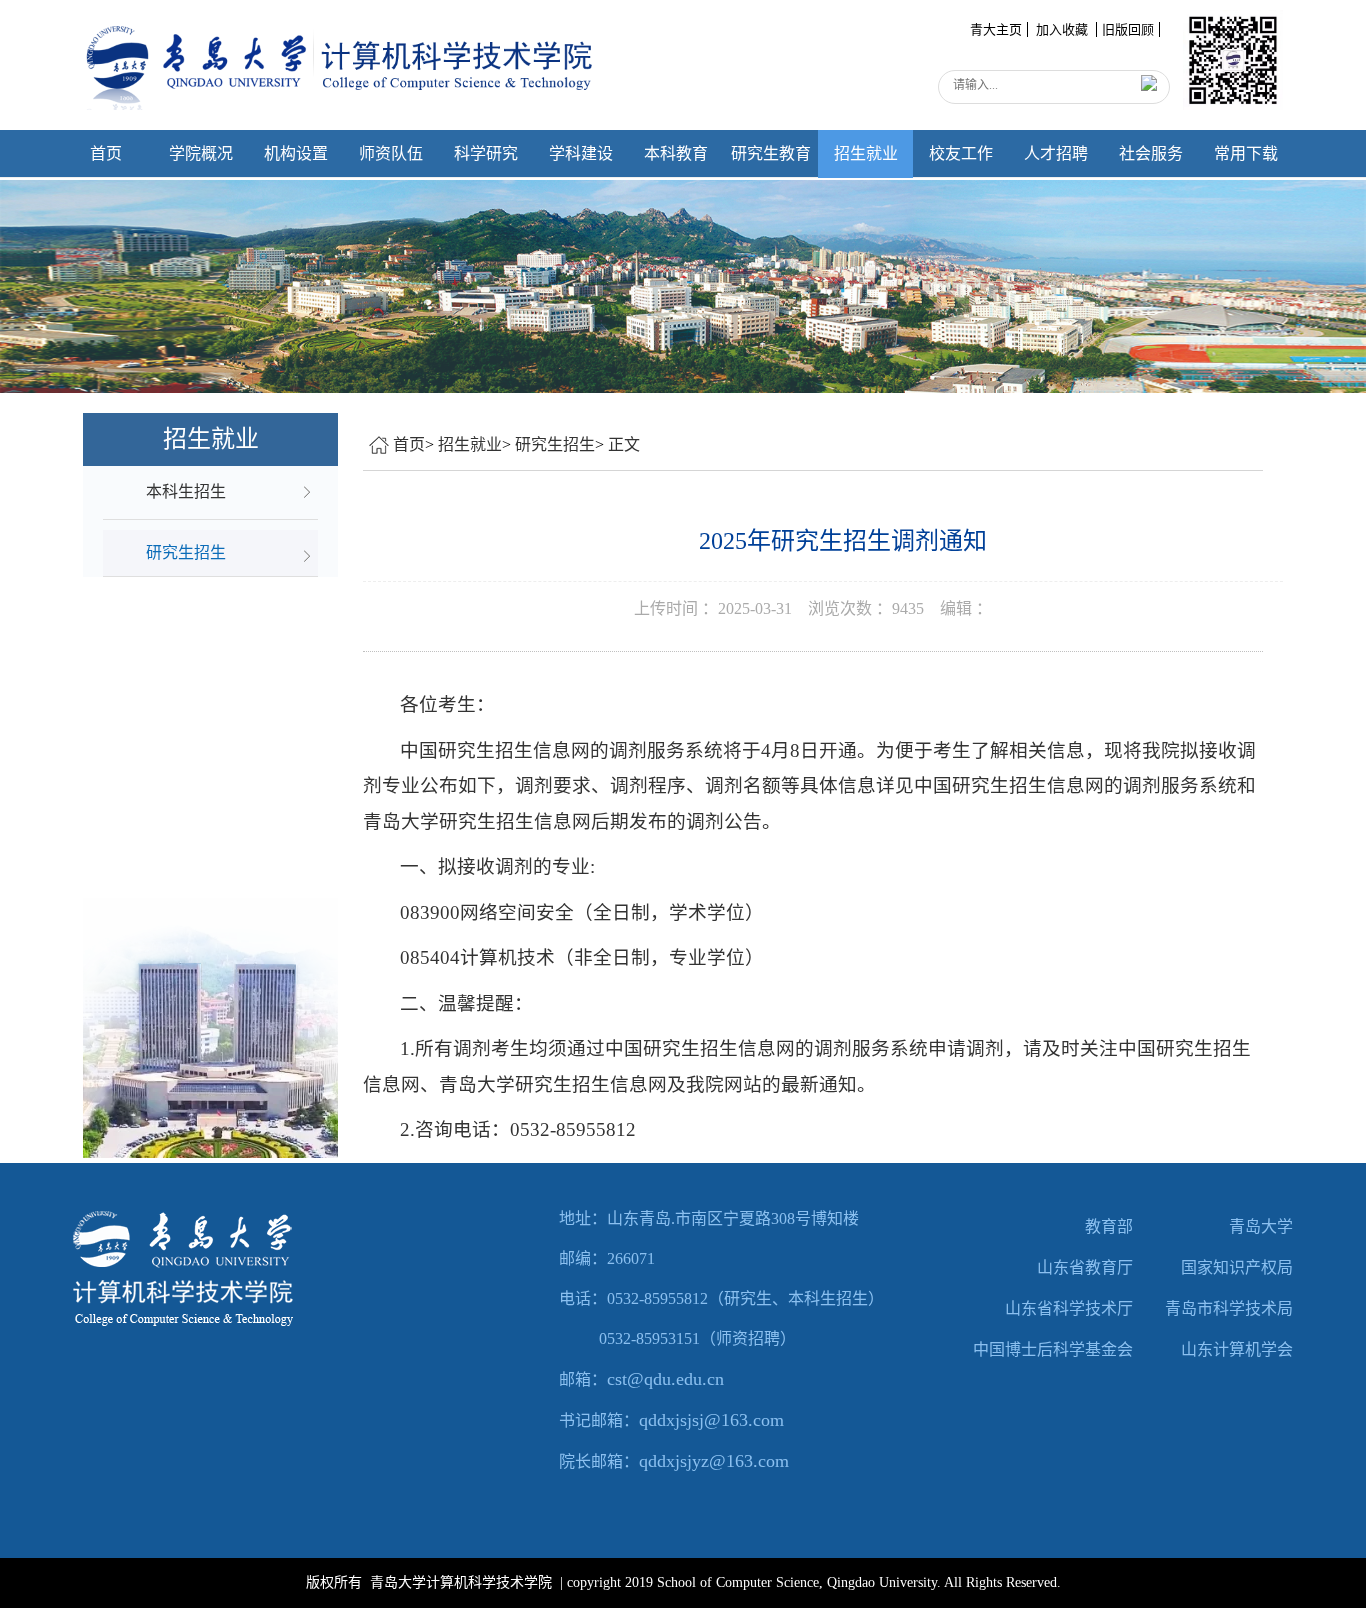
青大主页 (996, 29)
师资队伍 (391, 153)
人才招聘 (1056, 153)
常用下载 (1246, 153)
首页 (106, 153)
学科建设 (581, 153)
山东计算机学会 (1237, 1349)
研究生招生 (555, 444)
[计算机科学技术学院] (343, 54)
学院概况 (201, 153)
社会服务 (1151, 153)
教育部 (1109, 1226)
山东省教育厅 (1085, 1267)
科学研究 (486, 153)
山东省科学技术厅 (1069, 1308)
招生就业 (866, 153)
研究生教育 (771, 153)
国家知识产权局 (1237, 1267)
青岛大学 (1261, 1226)
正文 (624, 444)
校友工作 (961, 153)
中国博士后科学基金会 (1053, 1349)
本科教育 (676, 153)
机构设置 (296, 153)
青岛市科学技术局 (1229, 1308)
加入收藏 (1063, 29)
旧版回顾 (1128, 29)
